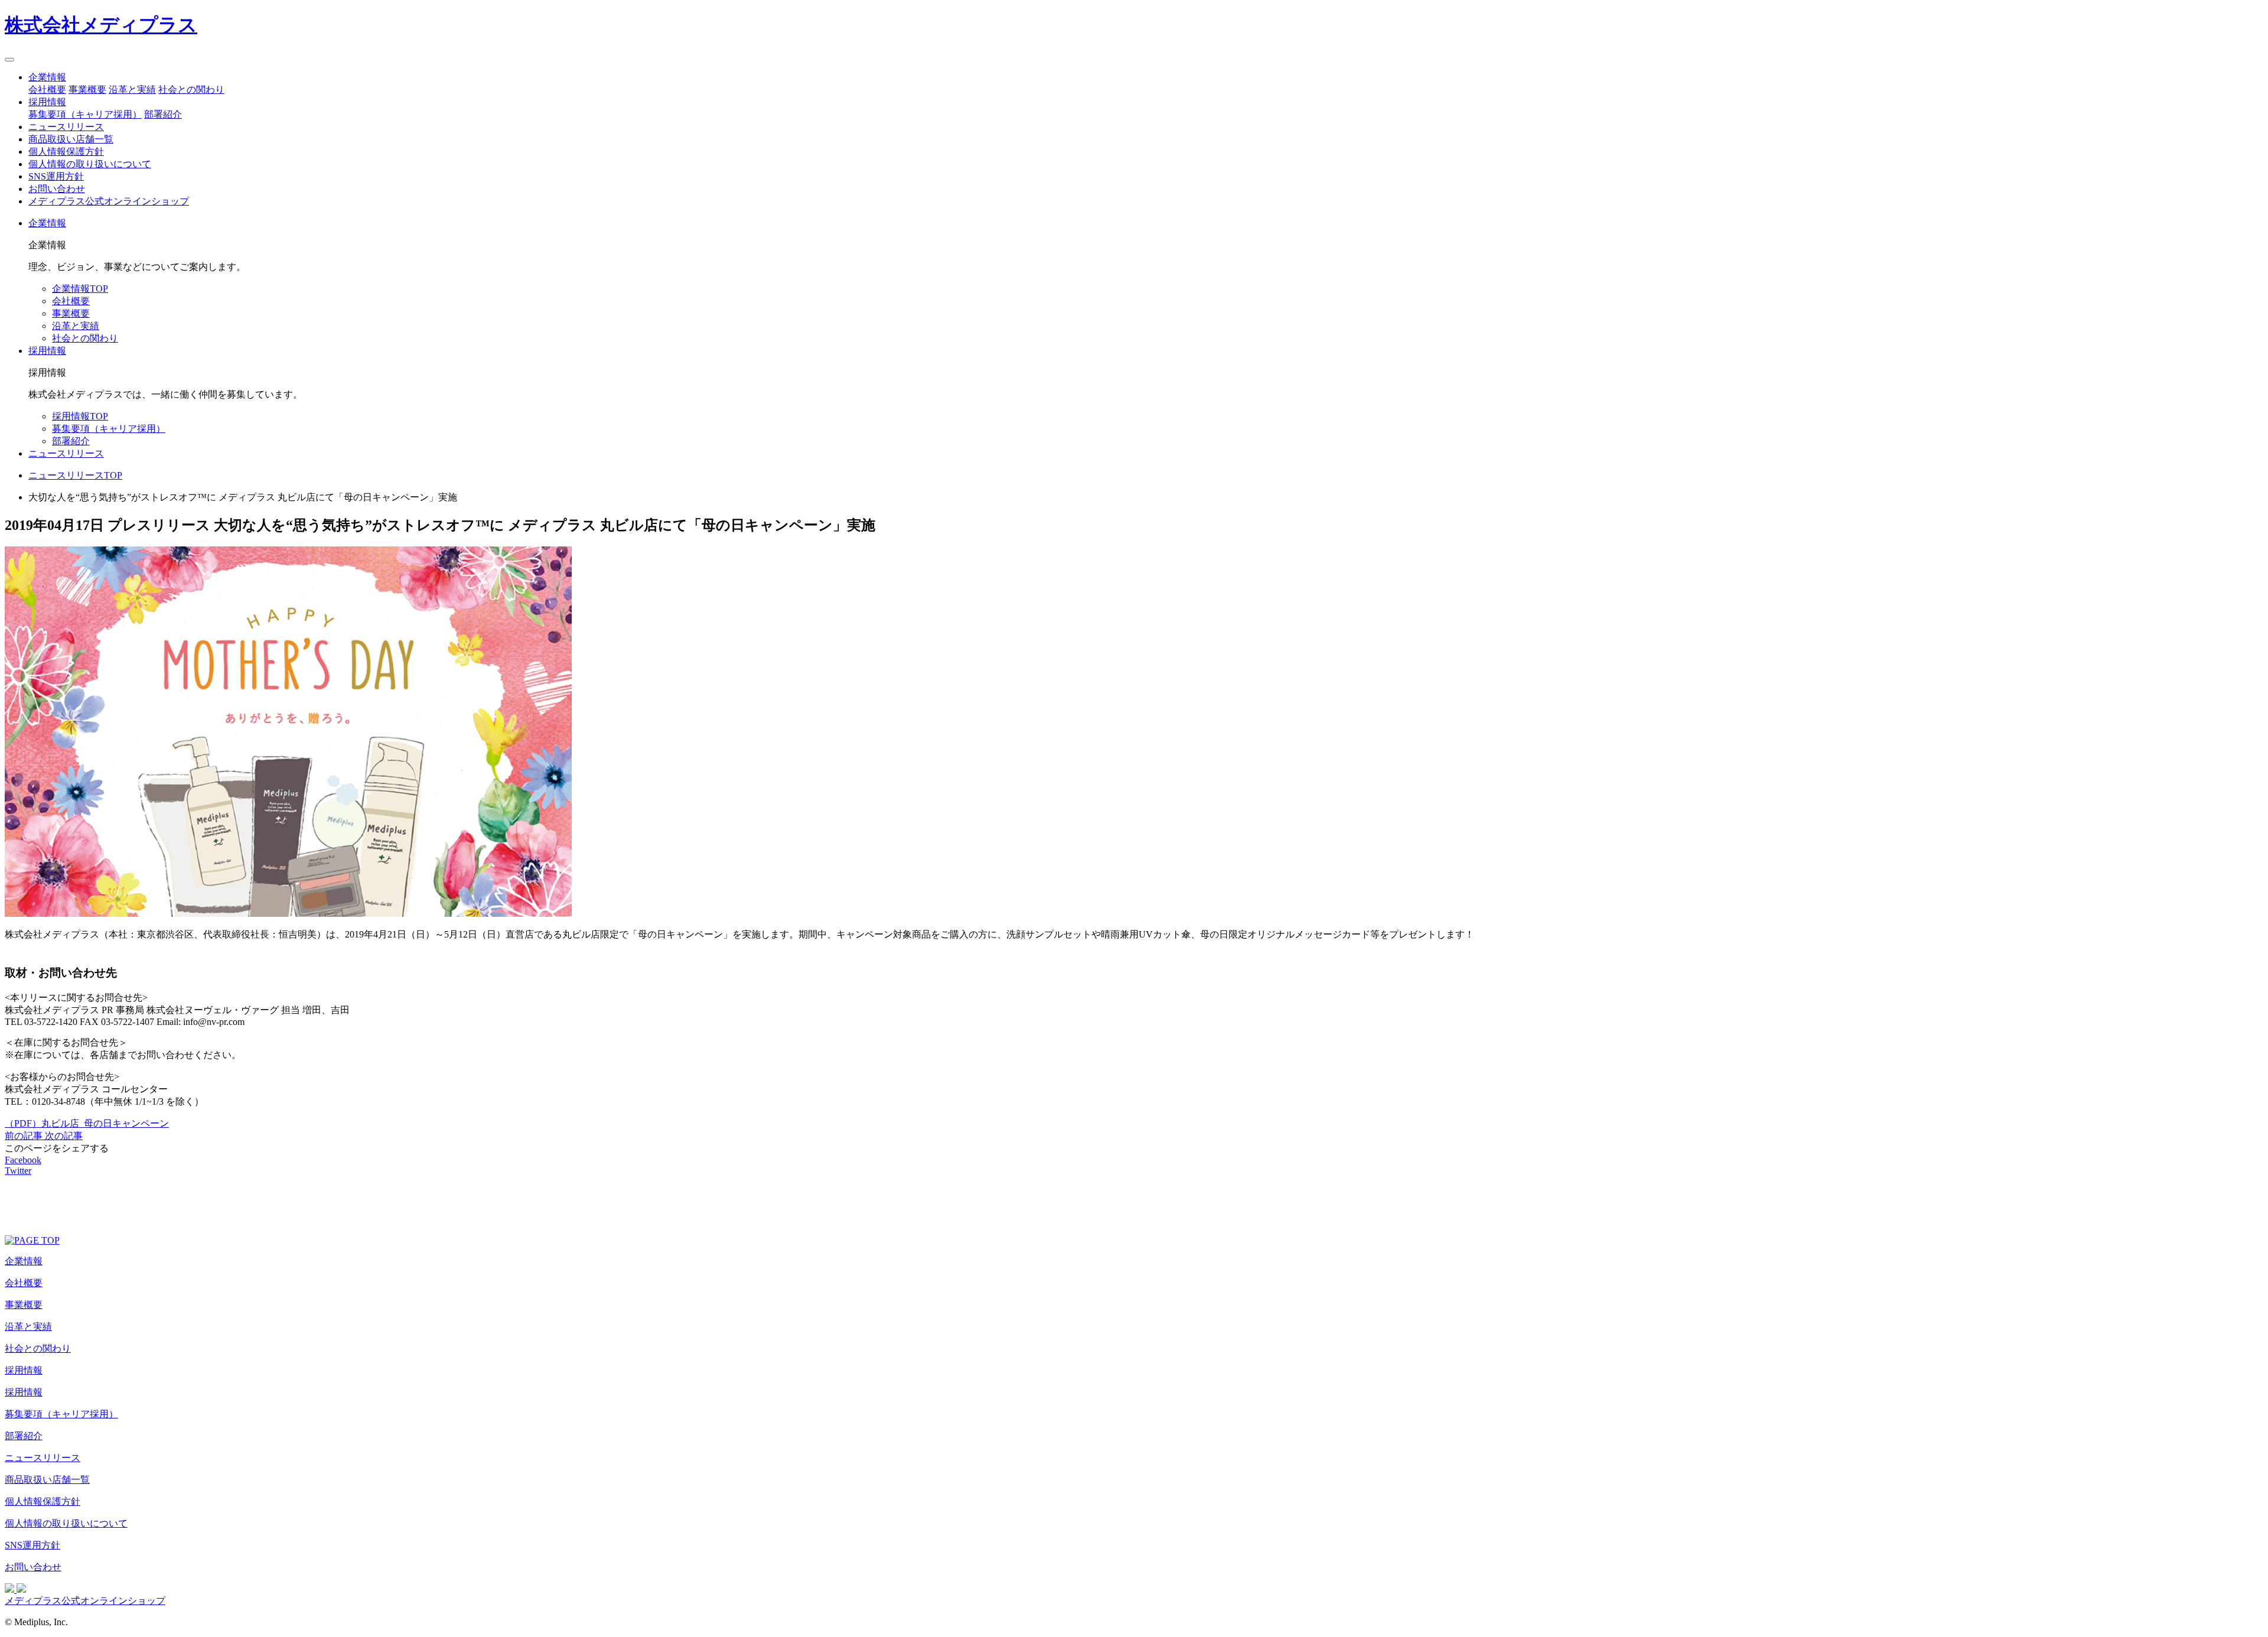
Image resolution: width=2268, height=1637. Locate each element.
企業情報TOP (80, 289)
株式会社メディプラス (101, 25)
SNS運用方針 (56, 176)
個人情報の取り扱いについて (90, 164)
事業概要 (87, 90)
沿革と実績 (132, 90)
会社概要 (47, 90)
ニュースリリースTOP (75, 475)
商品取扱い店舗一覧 (71, 139)
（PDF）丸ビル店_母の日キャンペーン (87, 1123)
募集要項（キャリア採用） (85, 114)
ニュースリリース (66, 127)
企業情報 (47, 77)
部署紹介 (163, 114)
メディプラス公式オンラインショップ (109, 201)
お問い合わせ (57, 189)
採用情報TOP (80, 416)
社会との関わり (191, 90)
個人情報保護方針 (66, 152)
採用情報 (47, 102)
